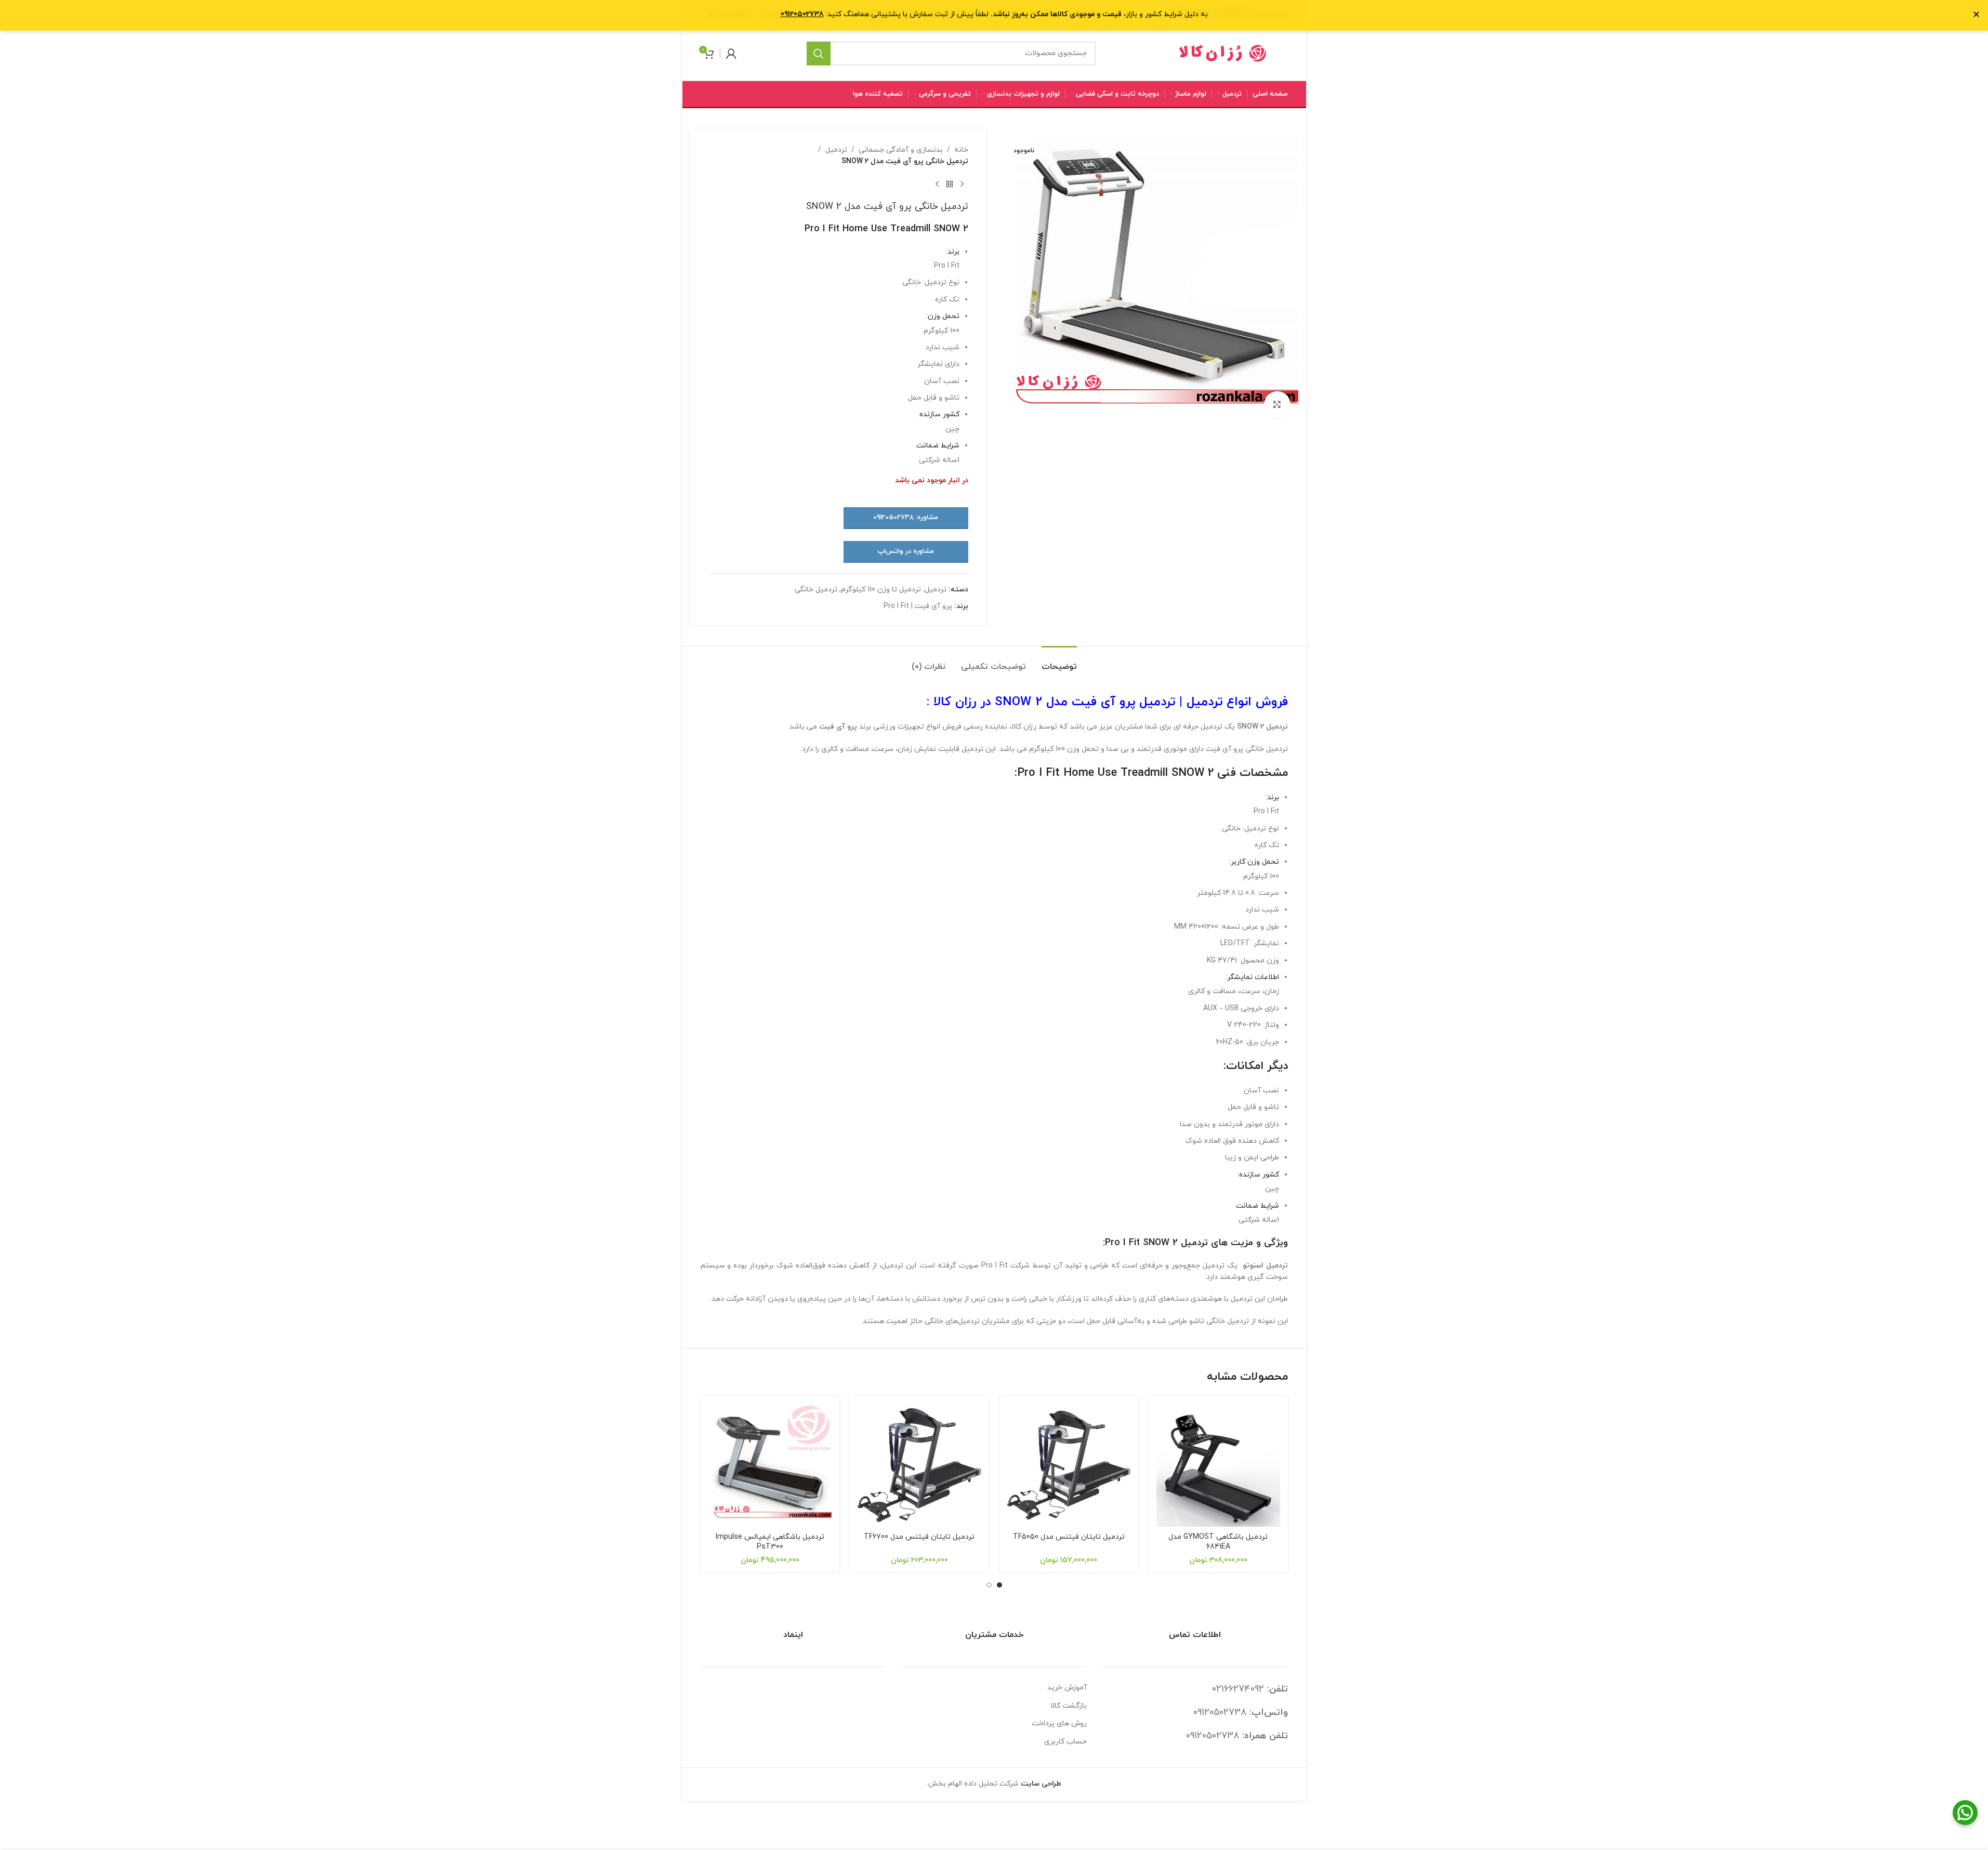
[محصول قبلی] (962, 184)
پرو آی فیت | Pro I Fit (918, 606)
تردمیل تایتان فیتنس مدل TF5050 (1069, 1537)
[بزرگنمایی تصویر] (1277, 404)
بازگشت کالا (1069, 1706)
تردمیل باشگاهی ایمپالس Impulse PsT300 (770, 1542)
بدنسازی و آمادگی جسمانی (901, 150)
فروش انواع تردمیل (1237, 702)
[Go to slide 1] (999, 1585)
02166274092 (1238, 1689)
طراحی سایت (1041, 1784)
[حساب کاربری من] (731, 54)
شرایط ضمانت (938, 446)
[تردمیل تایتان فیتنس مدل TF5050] (1069, 1465)
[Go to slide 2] (989, 1585)
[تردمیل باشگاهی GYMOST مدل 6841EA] (1218, 1465)
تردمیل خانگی (816, 590)
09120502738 (1220, 1713)
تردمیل (836, 150)
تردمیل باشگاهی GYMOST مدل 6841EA (1218, 1542)
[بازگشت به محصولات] (950, 184)
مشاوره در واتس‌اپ (906, 551)
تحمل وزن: (943, 316)
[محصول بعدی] (937, 184)
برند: (953, 252)
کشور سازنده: (939, 414)
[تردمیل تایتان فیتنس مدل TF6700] (919, 1465)
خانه (961, 150)
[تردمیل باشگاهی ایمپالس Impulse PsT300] (770, 1465)
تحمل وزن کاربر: (1254, 862)
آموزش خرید (1067, 1688)
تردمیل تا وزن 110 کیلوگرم (881, 590)
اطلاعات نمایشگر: (1252, 977)
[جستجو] (819, 54)
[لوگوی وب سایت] (1223, 53)
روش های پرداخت (1059, 1723)
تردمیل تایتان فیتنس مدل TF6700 (919, 1537)
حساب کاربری (1065, 1742)
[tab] (1059, 662)
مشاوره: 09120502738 (906, 518)
